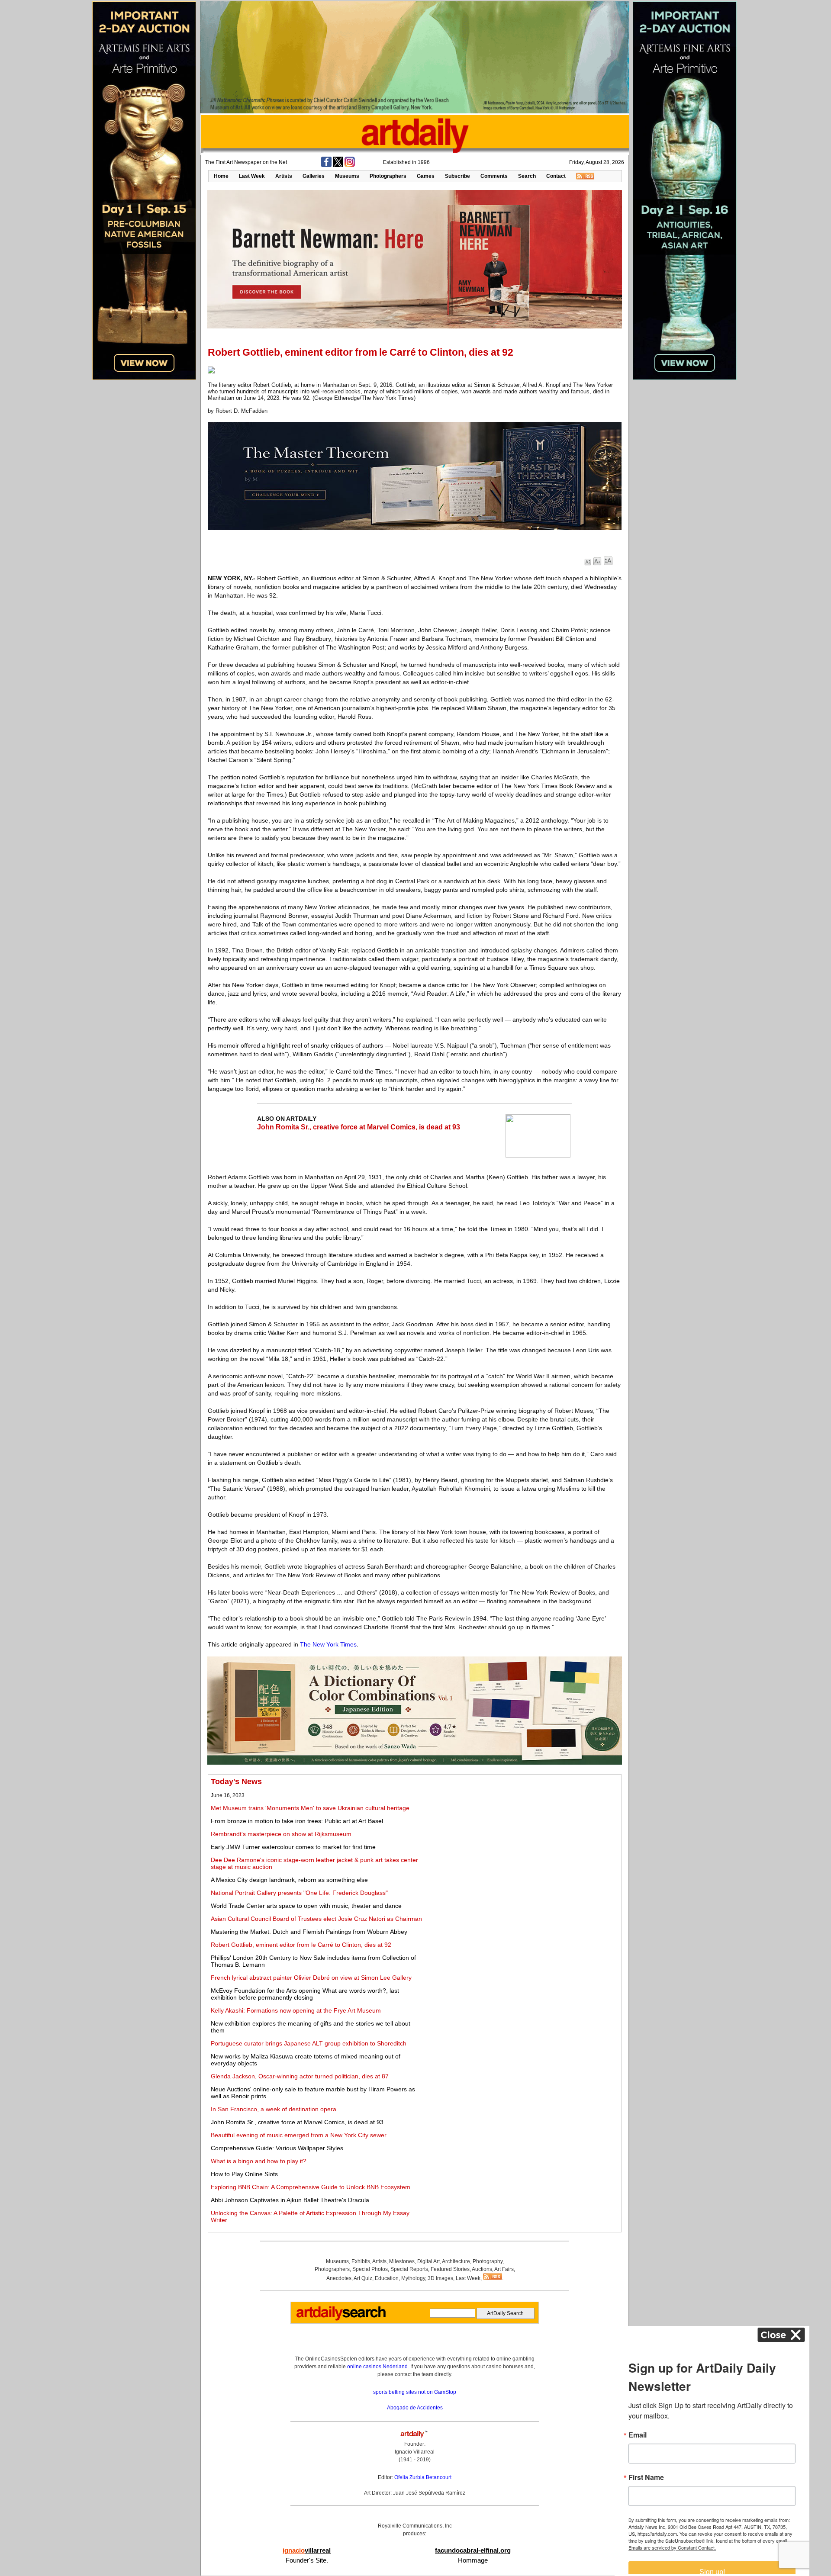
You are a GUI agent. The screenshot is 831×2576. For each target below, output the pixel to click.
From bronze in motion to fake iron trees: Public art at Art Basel (297, 1821)
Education (387, 2278)
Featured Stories (450, 2269)
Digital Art (428, 2261)
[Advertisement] (522, 1838)
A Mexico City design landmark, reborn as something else (289, 1880)
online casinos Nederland (377, 2367)
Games (426, 176)
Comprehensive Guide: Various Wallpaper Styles (277, 2148)
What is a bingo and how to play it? (259, 2161)
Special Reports (409, 2269)
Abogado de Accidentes (415, 2408)
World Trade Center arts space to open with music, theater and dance (306, 1906)
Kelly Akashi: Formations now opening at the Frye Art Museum (296, 2010)
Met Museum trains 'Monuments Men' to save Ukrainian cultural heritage (310, 1808)
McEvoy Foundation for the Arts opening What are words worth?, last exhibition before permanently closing (305, 1994)
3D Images (440, 2278)
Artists (284, 176)
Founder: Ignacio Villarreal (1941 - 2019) (415, 2452)
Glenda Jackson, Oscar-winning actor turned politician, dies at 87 (300, 2076)
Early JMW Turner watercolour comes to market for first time (293, 1847)
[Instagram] (350, 165)
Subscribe (457, 176)
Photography (488, 2261)
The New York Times (328, 1644)
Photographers (388, 176)
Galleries (314, 176)
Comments (494, 176)
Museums (347, 176)
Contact (556, 176)
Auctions (482, 2269)
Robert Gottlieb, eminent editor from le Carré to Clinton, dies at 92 (301, 1945)
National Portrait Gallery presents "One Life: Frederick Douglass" (299, 1893)
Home (221, 176)
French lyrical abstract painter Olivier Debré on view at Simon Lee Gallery (311, 1978)
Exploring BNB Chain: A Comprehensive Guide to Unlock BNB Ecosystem (311, 2187)
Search (527, 176)
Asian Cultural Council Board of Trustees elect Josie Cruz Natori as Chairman (316, 1919)
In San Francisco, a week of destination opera (274, 2109)
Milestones (402, 2261)
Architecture (456, 2261)
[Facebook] (326, 165)
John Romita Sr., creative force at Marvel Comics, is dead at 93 (359, 1127)
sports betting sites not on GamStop (415, 2392)
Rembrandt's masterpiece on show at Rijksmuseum (281, 1834)
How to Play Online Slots (244, 2174)
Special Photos (370, 2269)
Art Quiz (363, 2278)
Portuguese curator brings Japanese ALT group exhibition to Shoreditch (309, 2043)
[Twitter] (338, 165)
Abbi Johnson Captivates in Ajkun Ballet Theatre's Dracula (290, 2200)
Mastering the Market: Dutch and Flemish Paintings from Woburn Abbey (309, 1932)
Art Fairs (504, 2269)
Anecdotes (339, 2278)
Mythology (413, 2278)
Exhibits (361, 2261)
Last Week (252, 176)
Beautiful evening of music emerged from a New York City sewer (299, 2135)
